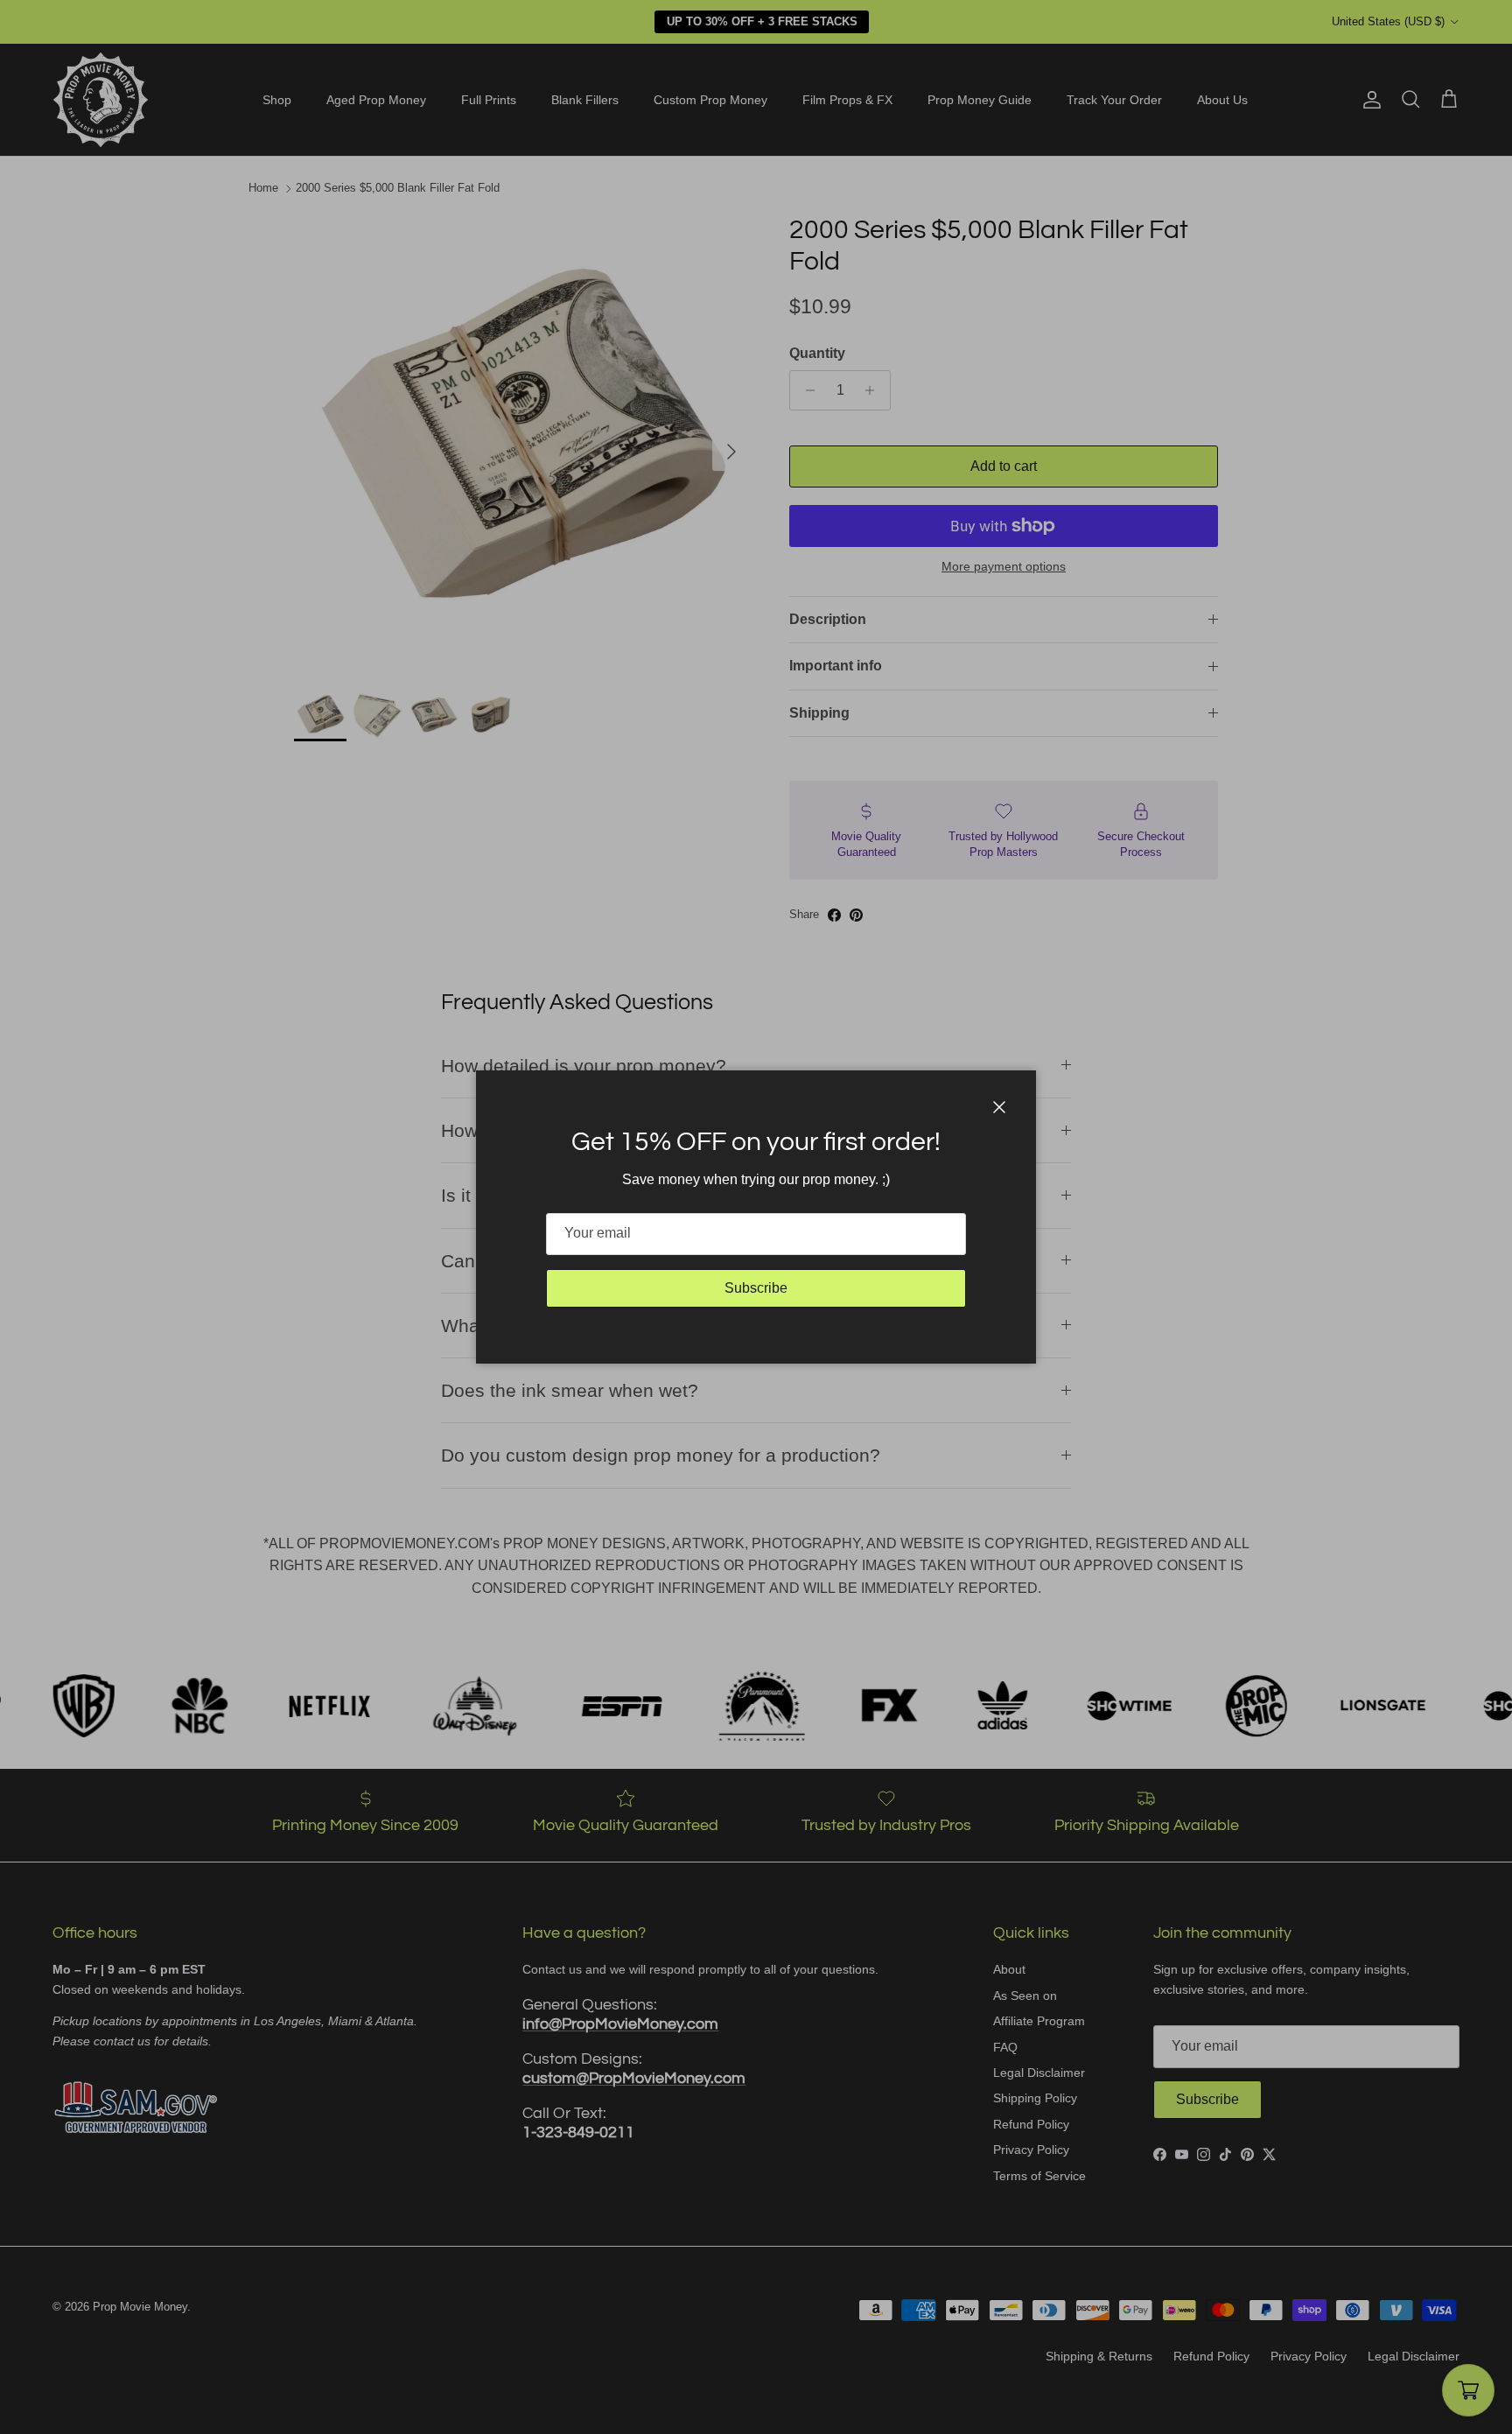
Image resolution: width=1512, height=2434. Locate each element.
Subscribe (756, 1288)
